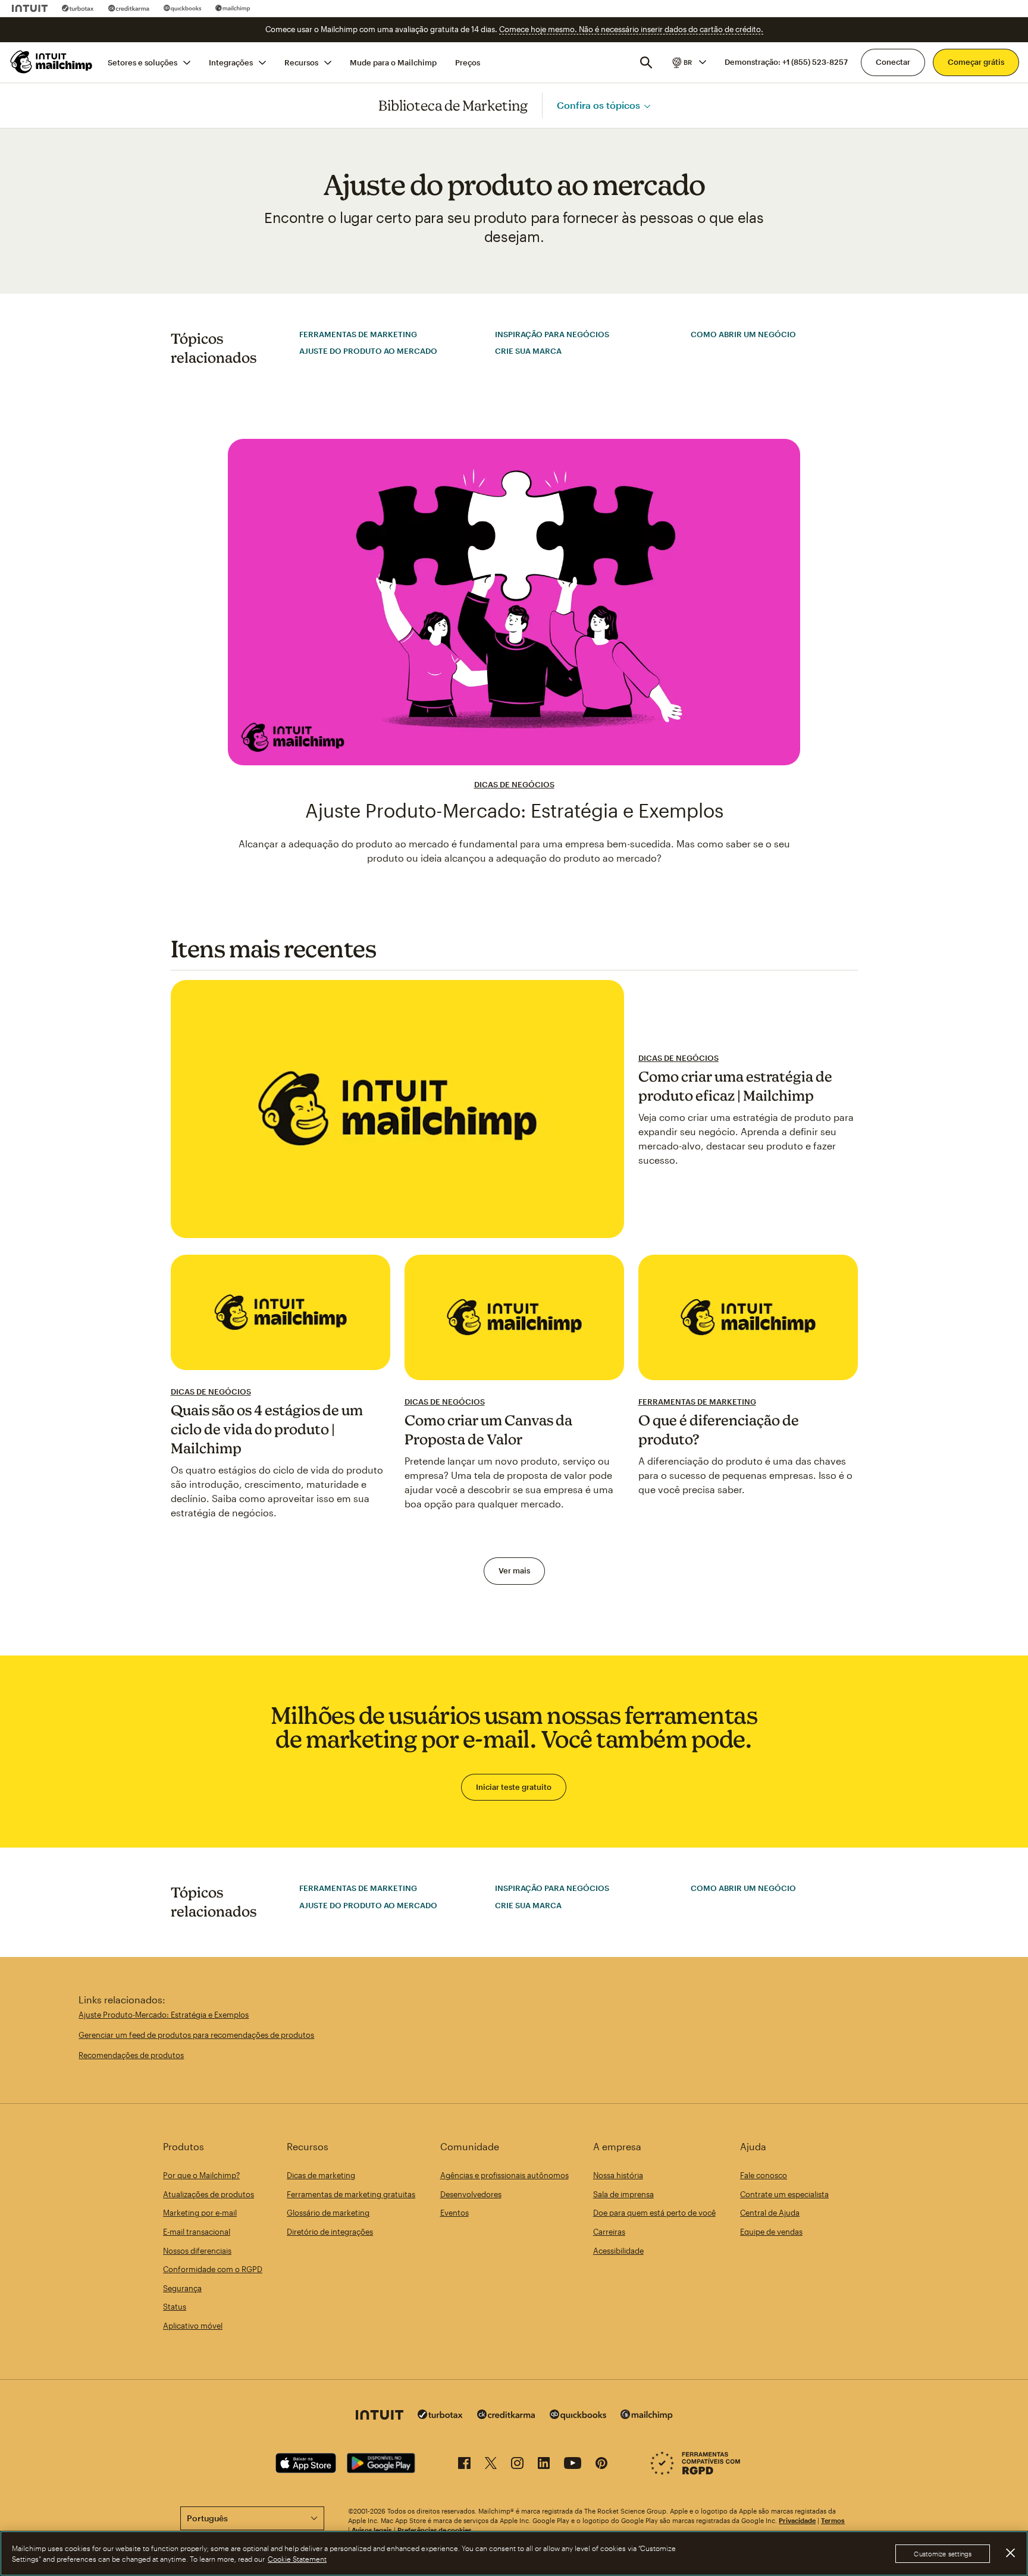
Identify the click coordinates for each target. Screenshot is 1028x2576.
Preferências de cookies (435, 2530)
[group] (688, 62)
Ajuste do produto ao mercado (368, 351)
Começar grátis (976, 62)
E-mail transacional (197, 2232)
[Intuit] (30, 8)
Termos (833, 2520)
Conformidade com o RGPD (213, 2269)
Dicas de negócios (514, 784)
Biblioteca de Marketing (453, 105)
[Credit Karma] (129, 8)
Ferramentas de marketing (358, 334)
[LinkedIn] (544, 2465)
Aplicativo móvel (193, 2326)
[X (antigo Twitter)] (491, 2465)
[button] (688, 62)
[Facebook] (464, 2465)
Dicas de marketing (321, 2175)
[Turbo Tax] (78, 8)
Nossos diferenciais (197, 2251)
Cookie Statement (297, 2559)
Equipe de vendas (771, 2232)
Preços (468, 62)
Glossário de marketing (328, 2213)
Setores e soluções (142, 62)
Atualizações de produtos (209, 2194)
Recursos (301, 62)
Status (175, 2307)
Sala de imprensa (623, 2194)
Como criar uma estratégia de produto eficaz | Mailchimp (735, 1086)
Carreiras (609, 2232)
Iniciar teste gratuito (514, 1787)
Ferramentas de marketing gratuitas (351, 2194)
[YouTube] (573, 2465)
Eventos (455, 2213)
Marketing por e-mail (200, 2213)
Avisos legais (372, 2530)
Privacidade (797, 2520)
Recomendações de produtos (131, 2055)
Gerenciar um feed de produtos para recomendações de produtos (196, 2035)
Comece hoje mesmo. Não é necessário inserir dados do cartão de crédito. (631, 29)
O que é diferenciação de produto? (719, 1430)
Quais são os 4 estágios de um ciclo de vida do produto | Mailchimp (267, 1429)
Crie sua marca (528, 351)
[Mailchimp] (233, 8)
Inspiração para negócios (552, 334)
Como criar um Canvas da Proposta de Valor (488, 1430)
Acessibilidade (618, 2251)
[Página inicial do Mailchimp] (52, 62)
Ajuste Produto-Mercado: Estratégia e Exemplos (514, 810)
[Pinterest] (601, 2465)
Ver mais (514, 1570)
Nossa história (618, 2175)
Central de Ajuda (770, 2213)
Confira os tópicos (598, 105)
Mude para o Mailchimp (393, 62)
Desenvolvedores (471, 2194)
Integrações (231, 62)
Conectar (893, 62)
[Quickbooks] (182, 8)
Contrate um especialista (784, 2194)
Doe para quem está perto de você (654, 2213)
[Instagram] (517, 2465)
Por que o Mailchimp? (201, 2175)
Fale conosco (764, 2175)
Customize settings (943, 2554)
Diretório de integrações (330, 2232)
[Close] (1010, 2553)
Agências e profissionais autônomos (504, 2175)
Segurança (182, 2288)
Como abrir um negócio (743, 334)
